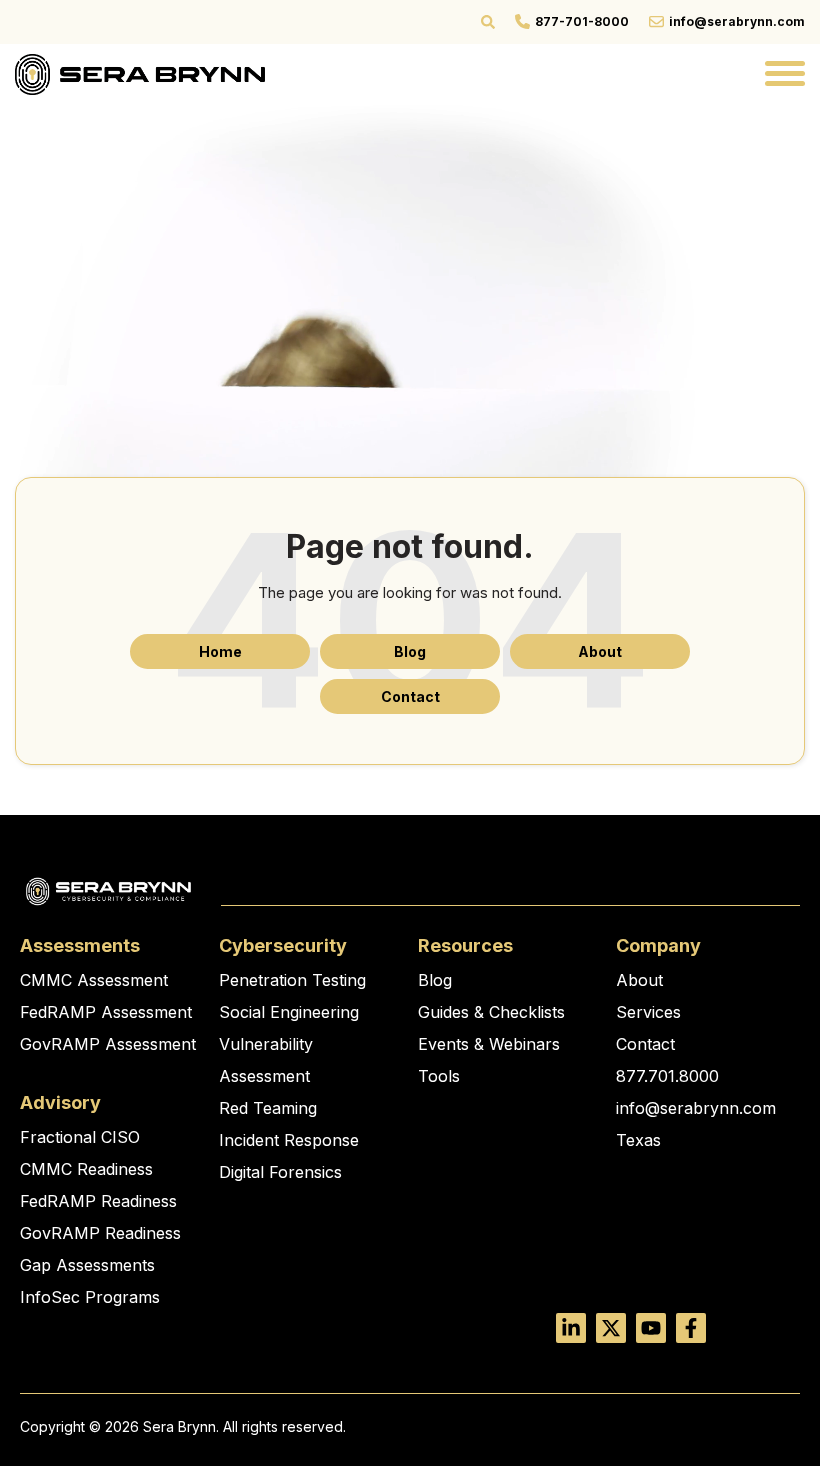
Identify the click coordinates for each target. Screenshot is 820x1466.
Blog (410, 651)
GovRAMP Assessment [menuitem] (108, 1044)
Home (220, 651)
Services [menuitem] (648, 1012)
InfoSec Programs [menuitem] (90, 1297)
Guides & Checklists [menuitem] (491, 1012)
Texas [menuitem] (638, 1140)
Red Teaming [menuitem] (268, 1108)
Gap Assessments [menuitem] (87, 1265)
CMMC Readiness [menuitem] (86, 1169)
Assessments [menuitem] (80, 945)
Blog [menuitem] (435, 980)
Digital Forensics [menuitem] (280, 1172)
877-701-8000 (582, 21)
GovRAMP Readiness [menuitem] (100, 1233)
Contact (410, 696)
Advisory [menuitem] (60, 1102)
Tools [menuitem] (439, 1076)
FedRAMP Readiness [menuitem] (98, 1201)
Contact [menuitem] (645, 1044)
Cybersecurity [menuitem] (283, 945)
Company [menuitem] (658, 945)
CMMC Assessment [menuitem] (94, 980)
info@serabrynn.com (737, 21)
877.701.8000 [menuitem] (667, 1076)
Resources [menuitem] (465, 945)
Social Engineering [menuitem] (289, 1012)
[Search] (488, 22)
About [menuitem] (639, 980)
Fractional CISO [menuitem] (80, 1137)
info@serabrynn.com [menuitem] (696, 1108)
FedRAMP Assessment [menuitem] (106, 1012)
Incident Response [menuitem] (289, 1140)
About (600, 651)
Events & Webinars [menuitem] (489, 1044)
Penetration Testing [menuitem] (292, 980)
